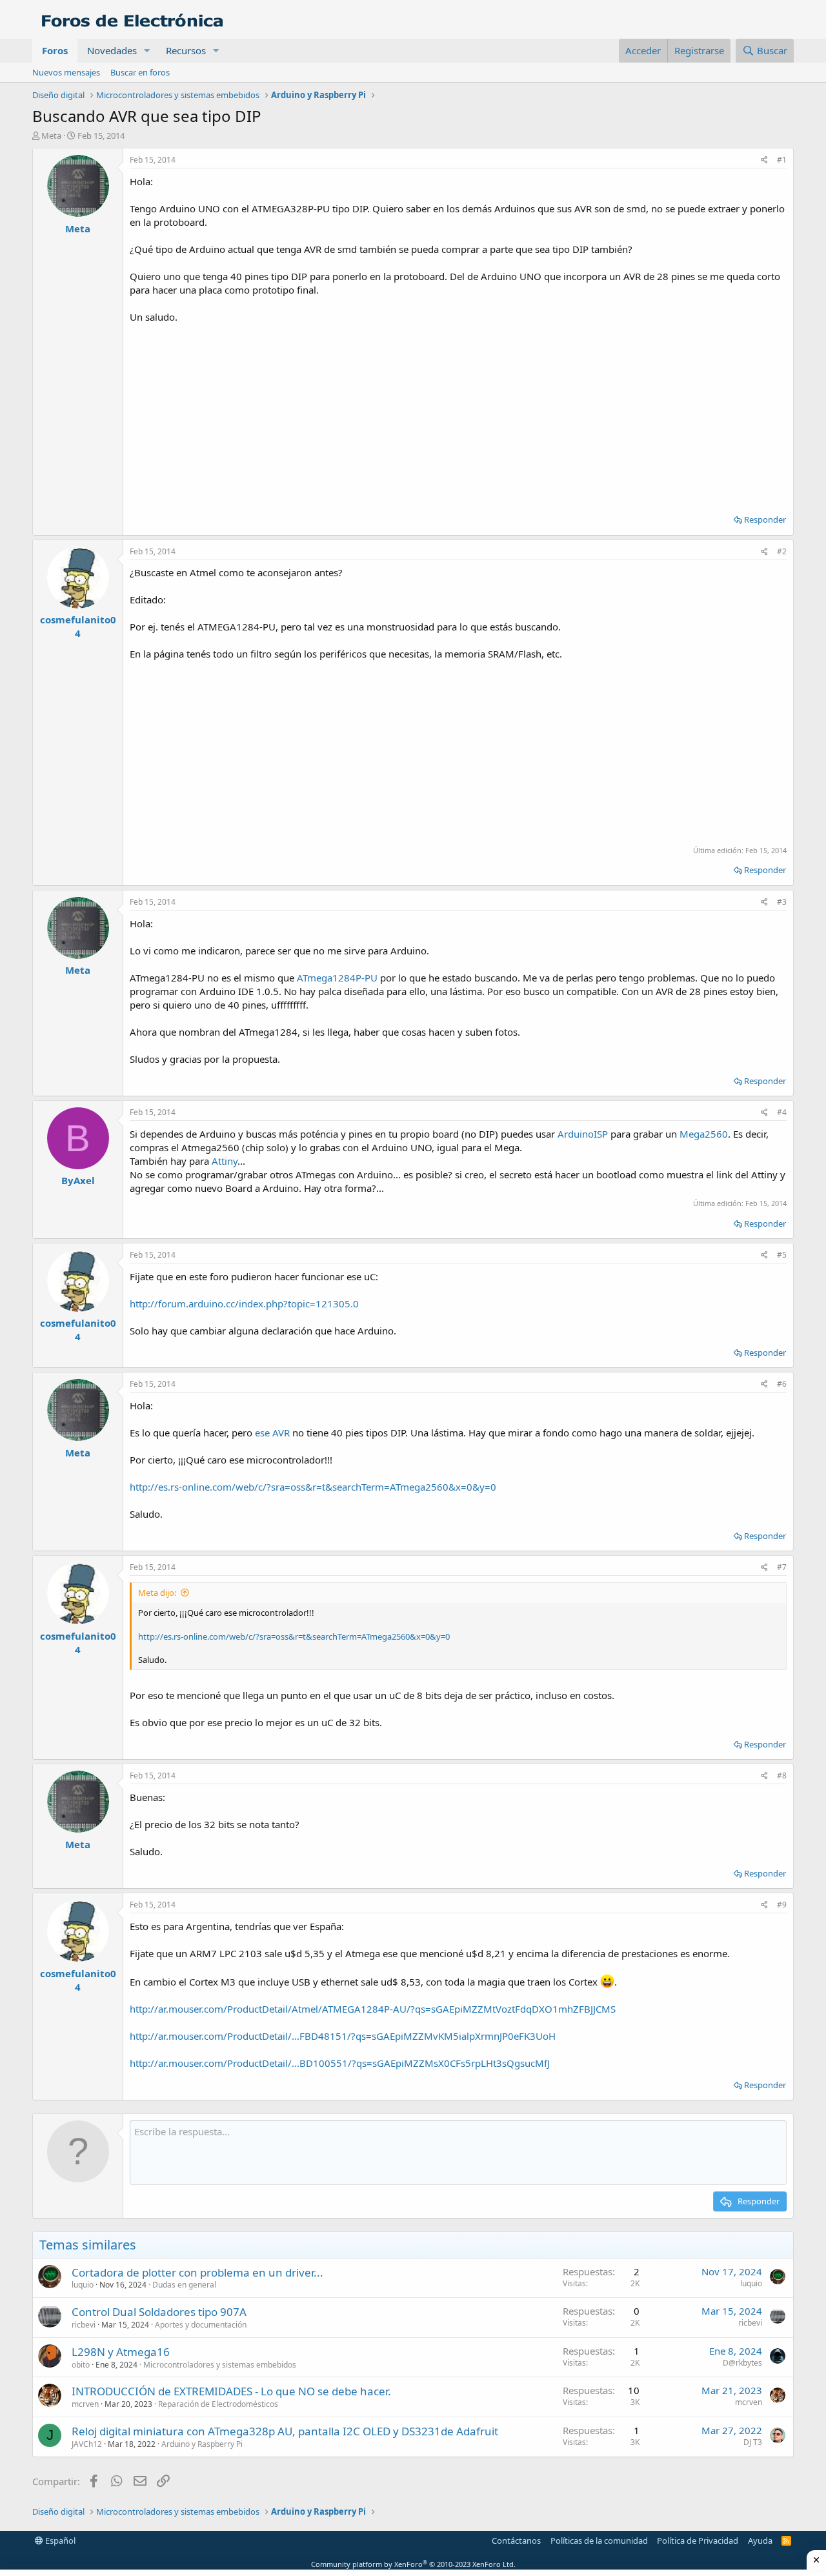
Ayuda (760, 2541)
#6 (782, 1384)
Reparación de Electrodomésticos (218, 2404)
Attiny (225, 1161)
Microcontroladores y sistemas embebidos (220, 2365)
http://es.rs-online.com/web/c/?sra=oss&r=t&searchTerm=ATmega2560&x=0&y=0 (313, 1487)
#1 (782, 160)
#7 (782, 1567)
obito (81, 2365)
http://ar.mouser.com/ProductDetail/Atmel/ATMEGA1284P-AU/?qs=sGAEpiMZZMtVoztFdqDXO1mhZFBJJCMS (373, 2009)
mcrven (85, 2404)
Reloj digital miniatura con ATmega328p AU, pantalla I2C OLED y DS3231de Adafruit (285, 2431)
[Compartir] (764, 160)
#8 (782, 1776)
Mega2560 (704, 1134)
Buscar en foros (140, 72)
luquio (83, 2285)
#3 (782, 902)
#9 (782, 1905)
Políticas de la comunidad (599, 2541)
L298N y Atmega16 (121, 2352)
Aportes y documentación (201, 2325)
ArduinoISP (583, 1134)
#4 (782, 1112)
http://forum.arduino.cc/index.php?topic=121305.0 (244, 1303)
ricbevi (84, 2325)
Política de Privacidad (698, 2541)
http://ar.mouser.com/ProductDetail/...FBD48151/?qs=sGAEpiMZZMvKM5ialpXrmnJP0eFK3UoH (343, 2036)
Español (59, 2541)
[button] (147, 51)
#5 (782, 1255)
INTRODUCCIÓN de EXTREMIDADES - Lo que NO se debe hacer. (231, 2391)
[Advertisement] (458, 414)
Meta (51, 136)
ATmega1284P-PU (337, 978)
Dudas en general (184, 2285)
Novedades (112, 50)
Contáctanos (516, 2541)
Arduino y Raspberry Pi (202, 2444)
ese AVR (272, 1433)
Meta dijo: (157, 1593)
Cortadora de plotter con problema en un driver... (197, 2272)
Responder (765, 519)
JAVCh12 (87, 2444)
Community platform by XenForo (413, 2564)
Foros (55, 50)
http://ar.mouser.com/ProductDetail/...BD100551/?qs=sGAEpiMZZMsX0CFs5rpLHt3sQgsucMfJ (340, 2063)
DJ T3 (753, 2442)
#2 (782, 551)
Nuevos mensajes (66, 72)
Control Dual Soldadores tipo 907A (159, 2312)
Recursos (186, 50)
